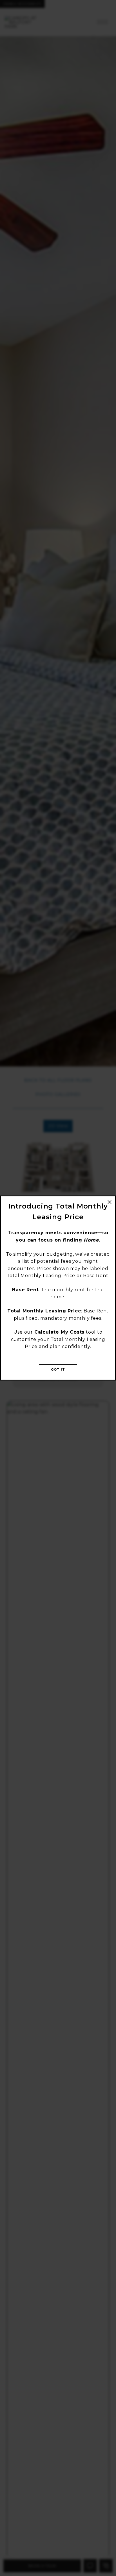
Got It (58, 1369)
